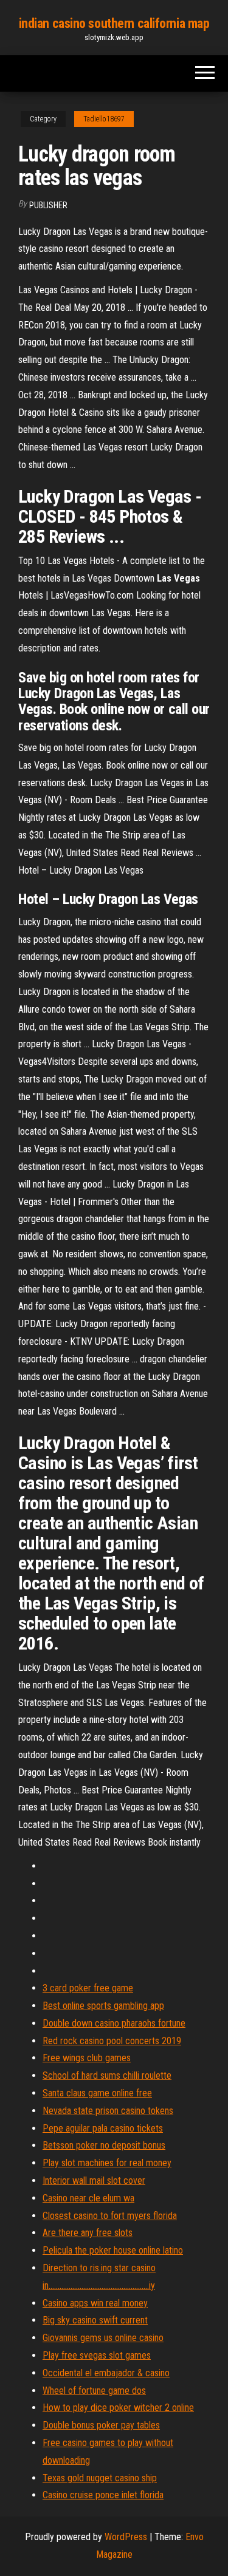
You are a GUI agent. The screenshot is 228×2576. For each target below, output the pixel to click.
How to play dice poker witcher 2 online (118, 2408)
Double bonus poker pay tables (101, 2425)
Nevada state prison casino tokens (108, 2111)
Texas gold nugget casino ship (100, 2478)
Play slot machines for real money (107, 2163)
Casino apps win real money (95, 2303)
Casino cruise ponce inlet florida (103, 2495)
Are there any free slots (88, 2233)
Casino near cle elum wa (88, 2198)
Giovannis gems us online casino (103, 2338)
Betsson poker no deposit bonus (104, 2145)
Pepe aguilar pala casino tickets (103, 2128)
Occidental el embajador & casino (106, 2373)
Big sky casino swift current (95, 2320)
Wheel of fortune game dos (94, 2391)
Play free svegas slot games (97, 2355)
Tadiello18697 (104, 119)
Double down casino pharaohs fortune (114, 2023)
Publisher (48, 205)
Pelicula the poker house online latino (113, 2250)
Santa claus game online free (97, 2093)
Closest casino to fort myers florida (110, 2216)
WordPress (126, 2537)
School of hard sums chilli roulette (107, 2075)
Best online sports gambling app (103, 2006)
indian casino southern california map (114, 23)
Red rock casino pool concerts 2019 (112, 2041)
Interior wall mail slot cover (94, 2180)
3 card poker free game (88, 1988)
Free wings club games (87, 2058)
